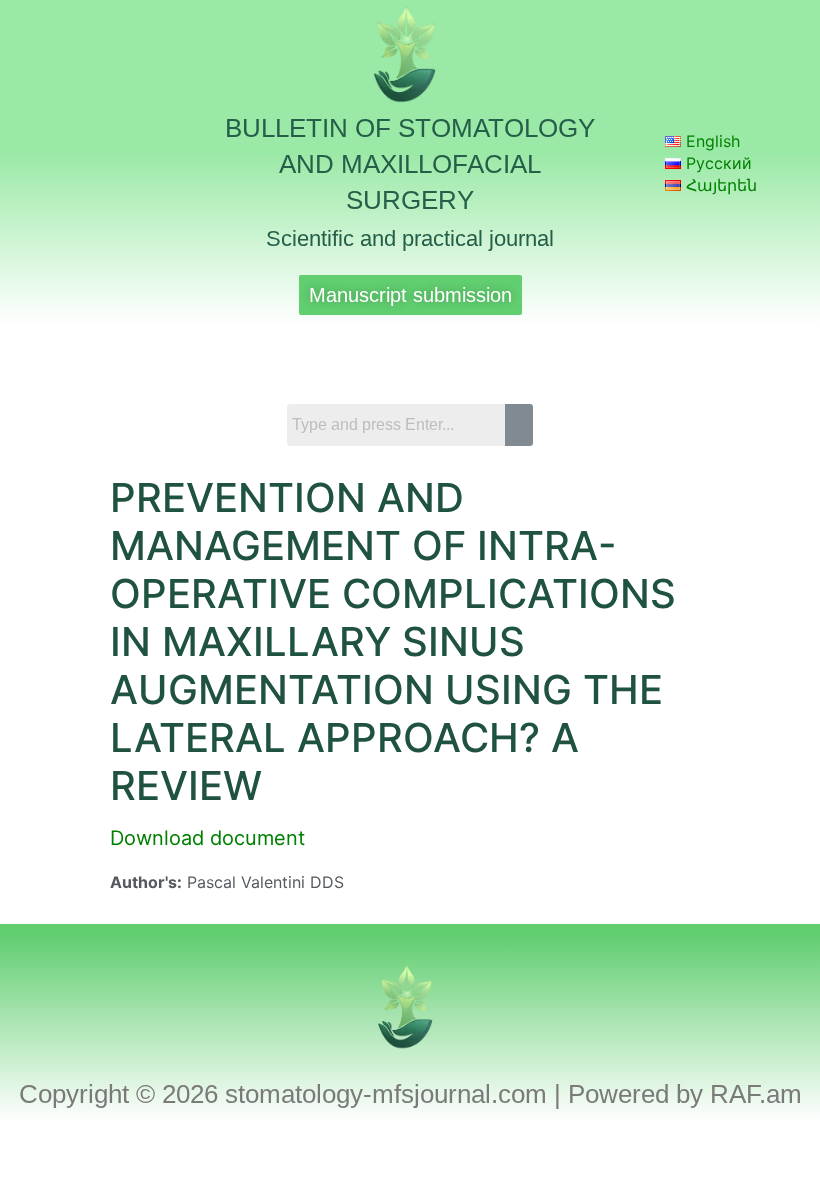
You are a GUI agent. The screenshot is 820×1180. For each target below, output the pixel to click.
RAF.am (756, 1094)
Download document (207, 838)
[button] (410, 354)
